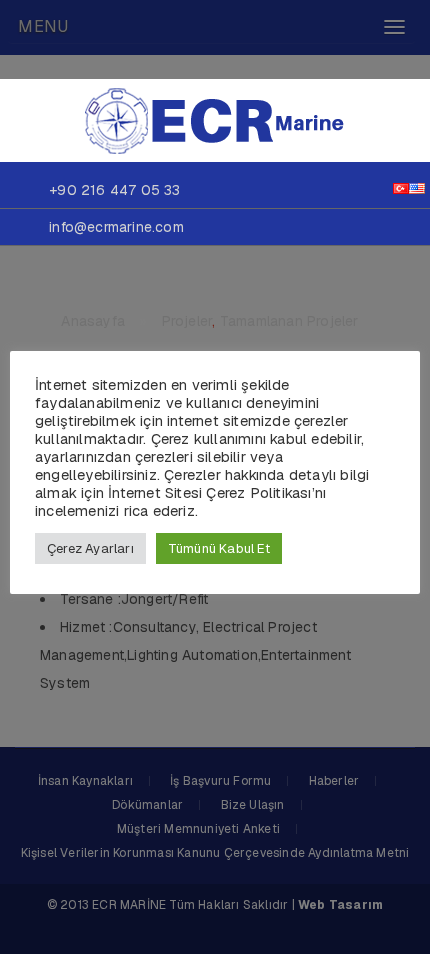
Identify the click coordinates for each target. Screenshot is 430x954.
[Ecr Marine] (215, 119)
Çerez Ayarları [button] (90, 548)
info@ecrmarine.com (116, 227)
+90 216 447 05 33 (114, 190)
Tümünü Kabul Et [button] (219, 548)
